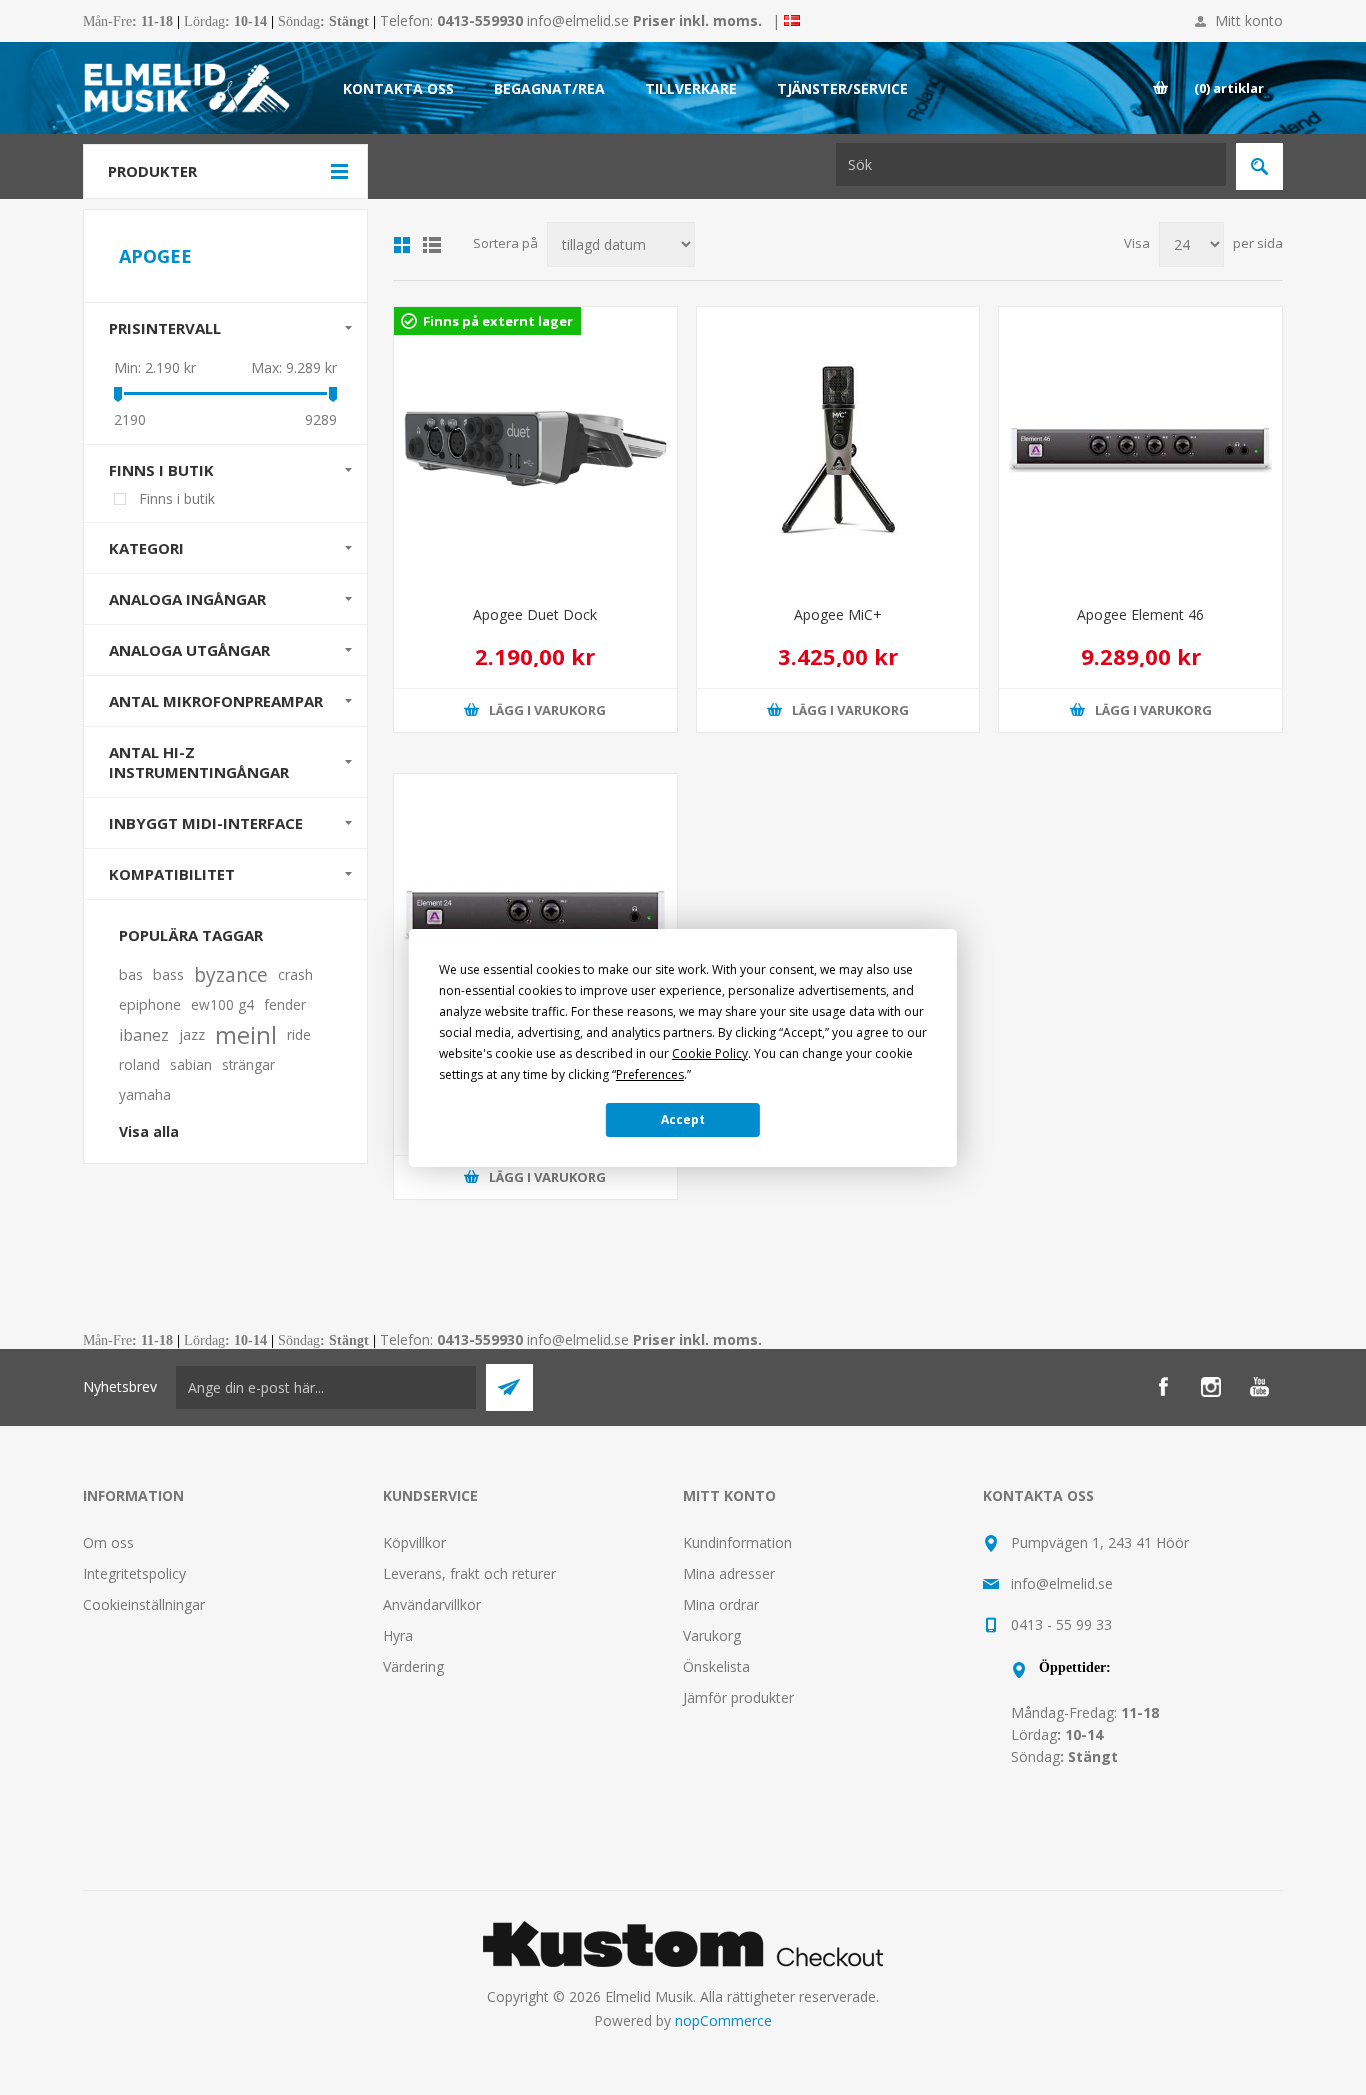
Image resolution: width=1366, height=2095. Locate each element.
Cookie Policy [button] (710, 1053)
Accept (683, 1119)
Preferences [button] (650, 1074)
